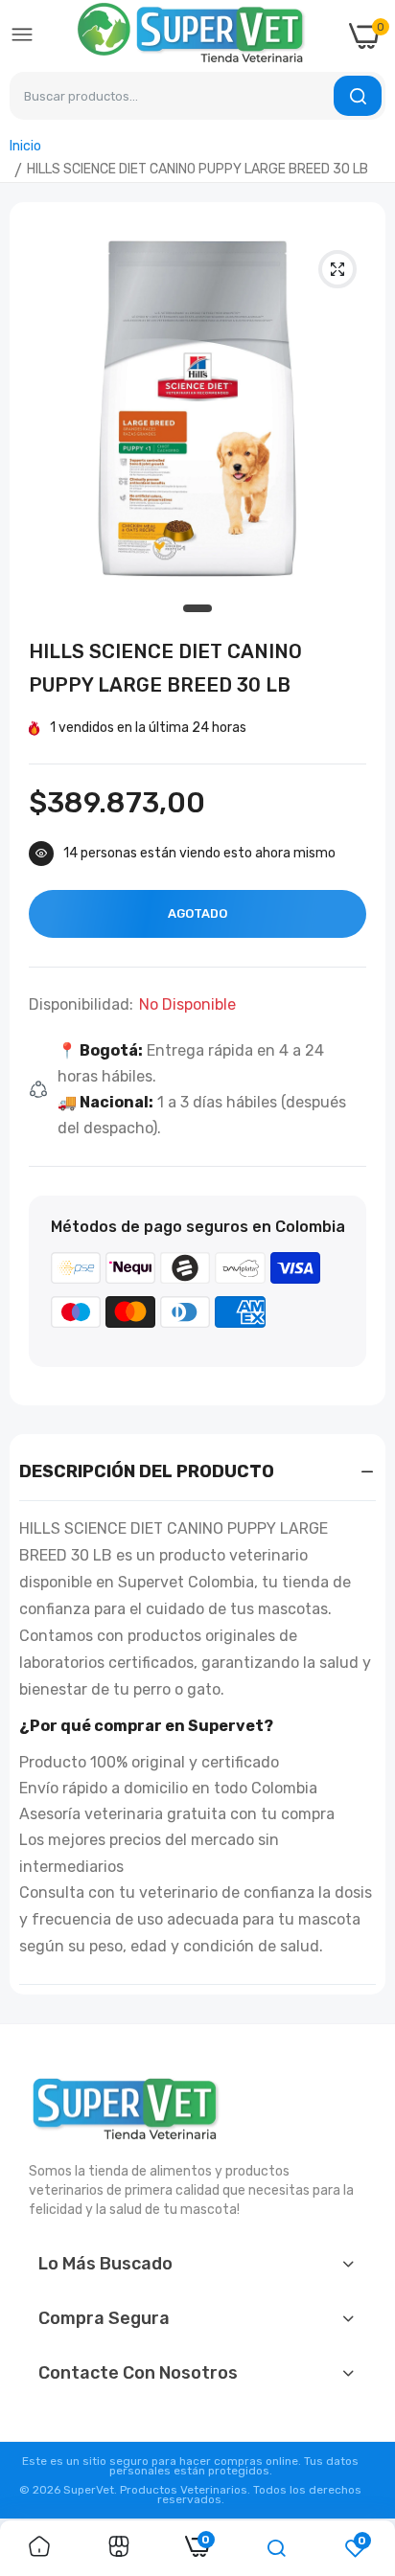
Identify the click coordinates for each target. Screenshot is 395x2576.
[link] (39, 2548)
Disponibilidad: (81, 1005)
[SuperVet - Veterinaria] (192, 36)
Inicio (25, 146)
